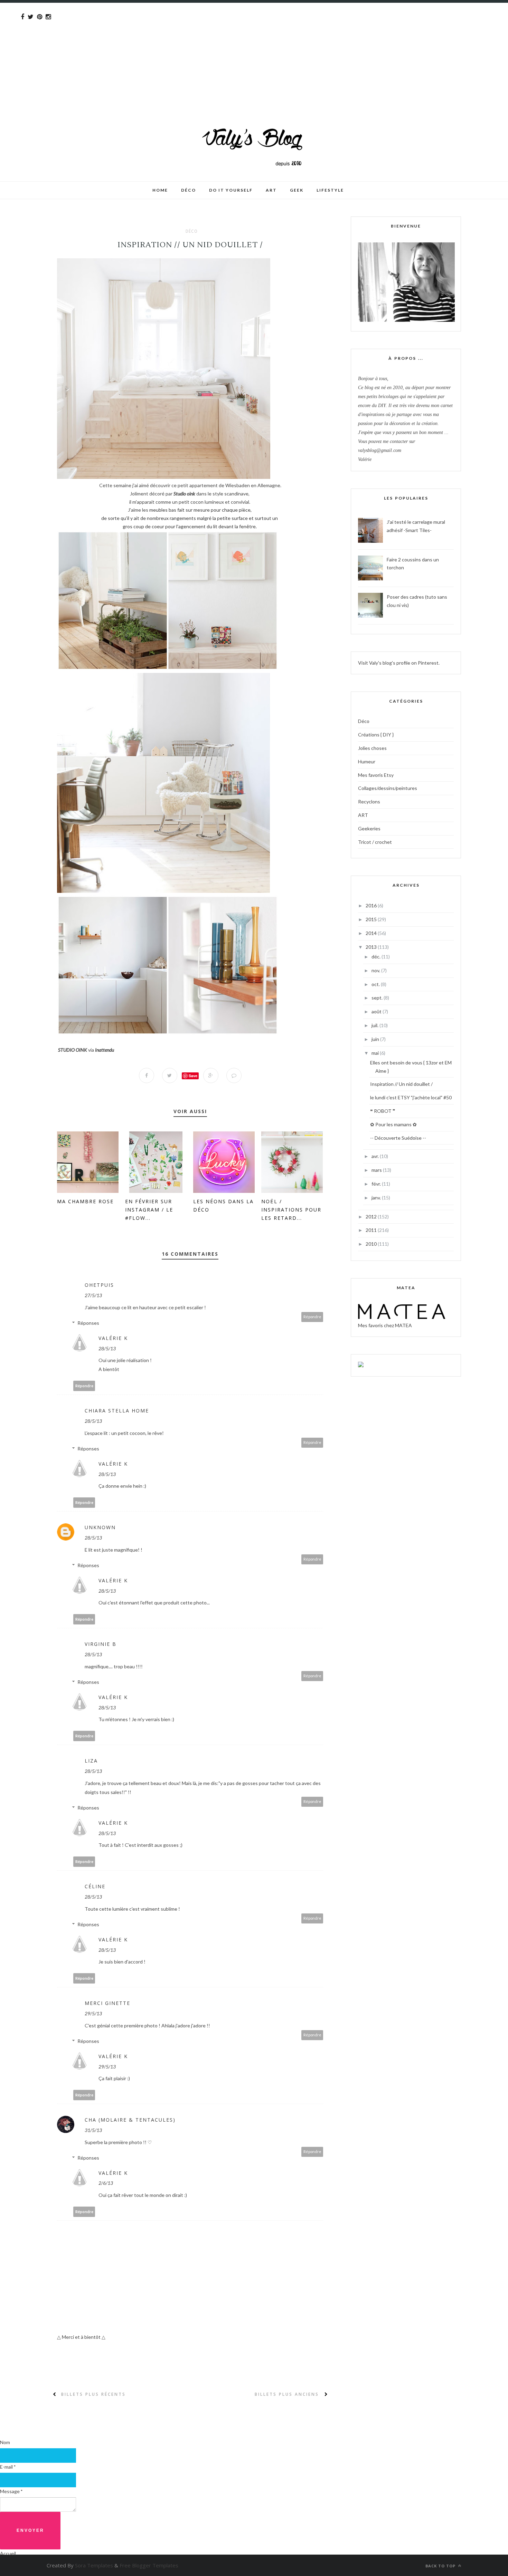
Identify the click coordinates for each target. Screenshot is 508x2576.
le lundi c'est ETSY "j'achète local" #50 (411, 1097)
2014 (372, 933)
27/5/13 (93, 1295)
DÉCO (189, 190)
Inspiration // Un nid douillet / (401, 1084)
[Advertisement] (207, 51)
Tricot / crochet (375, 842)
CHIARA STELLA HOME (117, 1411)
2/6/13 (106, 2183)
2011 (372, 1230)
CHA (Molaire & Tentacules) (130, 2120)
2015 (372, 919)
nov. (376, 970)
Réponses (88, 1323)
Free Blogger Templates (149, 2565)
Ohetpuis (99, 1285)
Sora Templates (94, 2565)
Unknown (100, 1527)
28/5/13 (107, 1348)
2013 (372, 947)
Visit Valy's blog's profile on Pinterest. (399, 663)
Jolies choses (372, 748)
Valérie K (113, 1338)
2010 (372, 1244)
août (377, 1011)
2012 (372, 1217)
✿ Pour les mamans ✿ (393, 1124)
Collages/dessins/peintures (388, 788)
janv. (377, 1198)
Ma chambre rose (85, 1201)
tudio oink (186, 494)
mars (377, 1170)
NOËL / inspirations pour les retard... (291, 1210)
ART (363, 815)
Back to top (441, 2566)
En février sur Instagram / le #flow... (149, 1210)
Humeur (367, 761)
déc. (377, 957)
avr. (376, 1156)
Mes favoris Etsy (376, 775)
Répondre (312, 1317)
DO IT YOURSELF (231, 190)
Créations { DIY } (376, 735)
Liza (91, 1761)
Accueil (8, 2553)
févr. (377, 1184)
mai (376, 1053)
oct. (376, 984)
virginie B (101, 1644)
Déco (192, 231)
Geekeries (369, 828)
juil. (375, 1025)
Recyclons (369, 802)
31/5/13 (93, 2130)
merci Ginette (107, 2003)
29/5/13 (93, 2013)
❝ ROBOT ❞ (383, 1111)
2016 (372, 905)
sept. (378, 998)
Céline (95, 1886)
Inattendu (105, 1050)
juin (376, 1039)
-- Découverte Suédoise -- (398, 1138)
